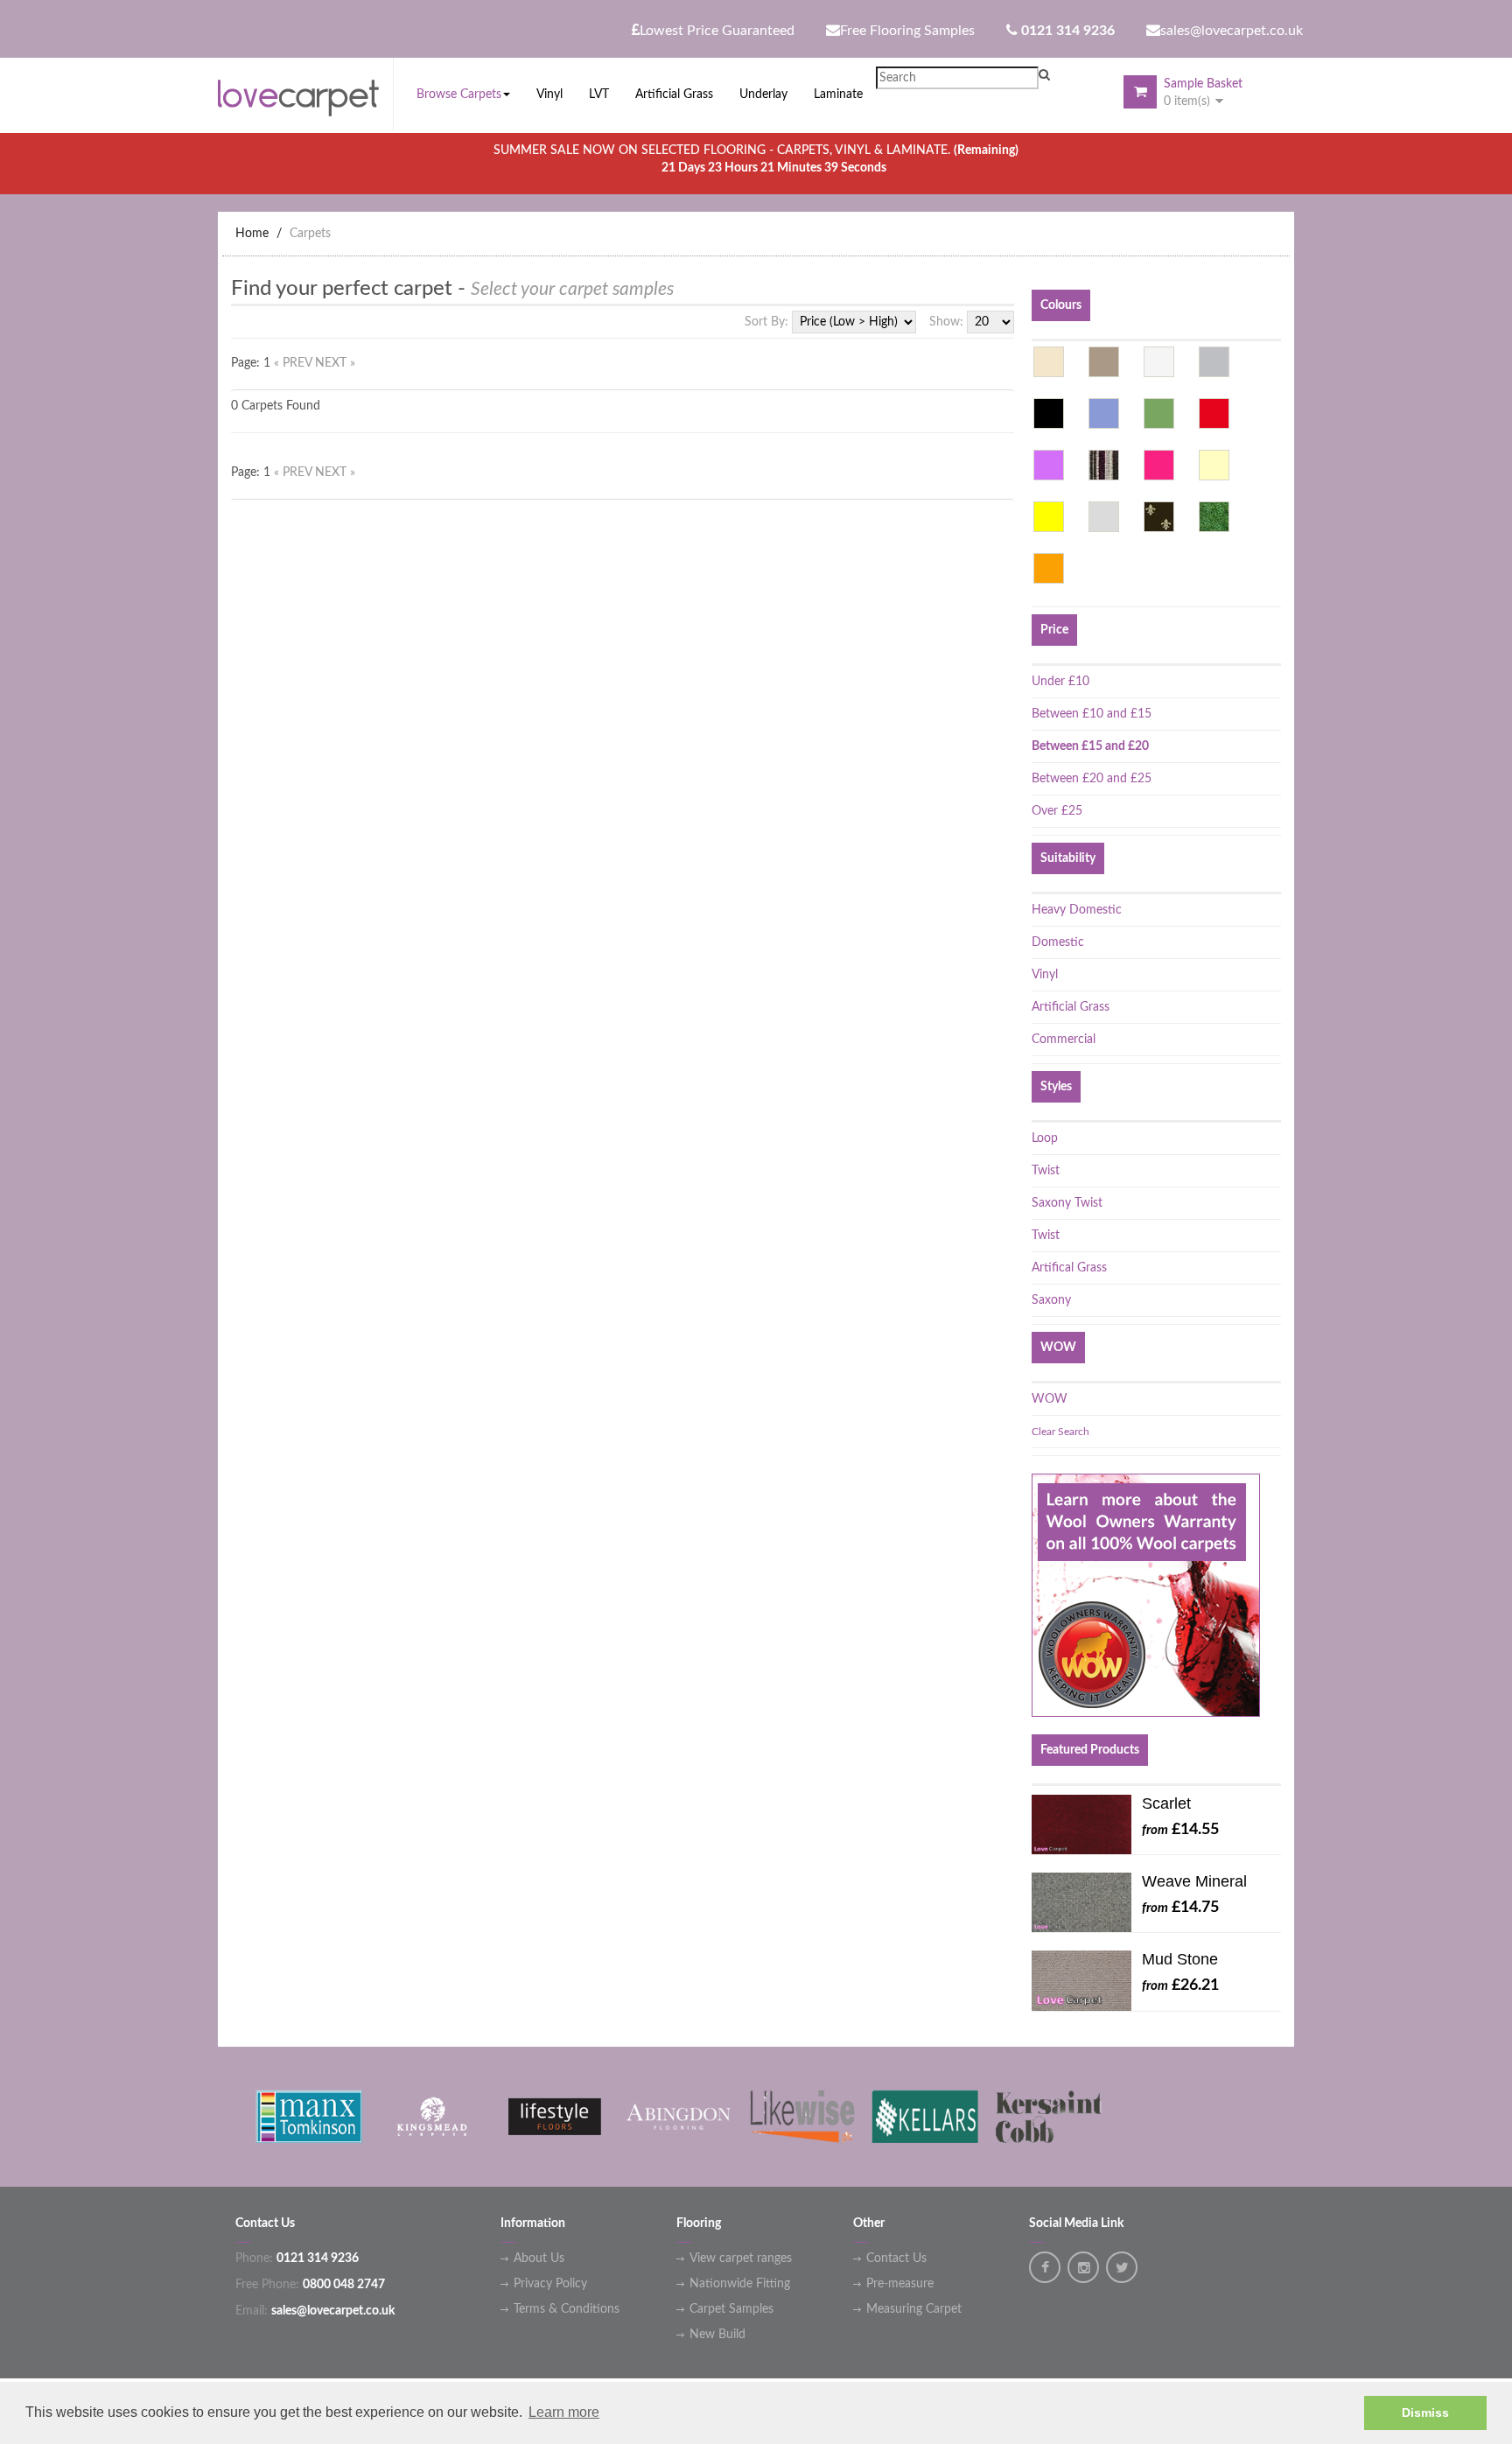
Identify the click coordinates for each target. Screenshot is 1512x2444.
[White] (1159, 362)
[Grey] (1214, 362)
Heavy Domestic (1077, 910)
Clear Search (1060, 1432)
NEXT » (335, 363)
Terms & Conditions (567, 2309)
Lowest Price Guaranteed (717, 31)
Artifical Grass (1069, 1268)
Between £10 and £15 (1092, 714)
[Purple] (1049, 465)
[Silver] (1104, 517)
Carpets (310, 234)
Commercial (1064, 1040)
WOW (1050, 1399)
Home (252, 234)
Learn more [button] (564, 2412)
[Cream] (1214, 465)
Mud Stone (1180, 1959)
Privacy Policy (550, 2284)
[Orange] (1049, 568)
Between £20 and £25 (1092, 779)
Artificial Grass (1071, 1007)
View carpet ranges (741, 2258)
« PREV (294, 363)
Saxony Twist (1067, 1203)
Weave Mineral (1194, 1881)
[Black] (1049, 413)
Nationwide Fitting (740, 2284)
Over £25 (1057, 811)
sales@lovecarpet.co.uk (1232, 31)
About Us (539, 2258)
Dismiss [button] (1425, 2412)
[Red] (1214, 413)
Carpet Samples (731, 2309)
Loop (1045, 1138)
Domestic (1058, 942)
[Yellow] (1049, 517)
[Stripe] (1104, 465)
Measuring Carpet (914, 2309)
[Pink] (1159, 465)
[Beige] (1049, 362)
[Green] (1159, 413)
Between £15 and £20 (1090, 746)
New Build (717, 2335)
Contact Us (896, 2258)
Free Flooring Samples (907, 31)
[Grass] (1214, 517)
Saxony (1051, 1300)
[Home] (305, 94)
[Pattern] (1159, 517)
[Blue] (1104, 413)
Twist (1046, 1171)
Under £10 (1060, 682)
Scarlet (1166, 1803)
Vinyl (1045, 975)
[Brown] (1104, 362)
